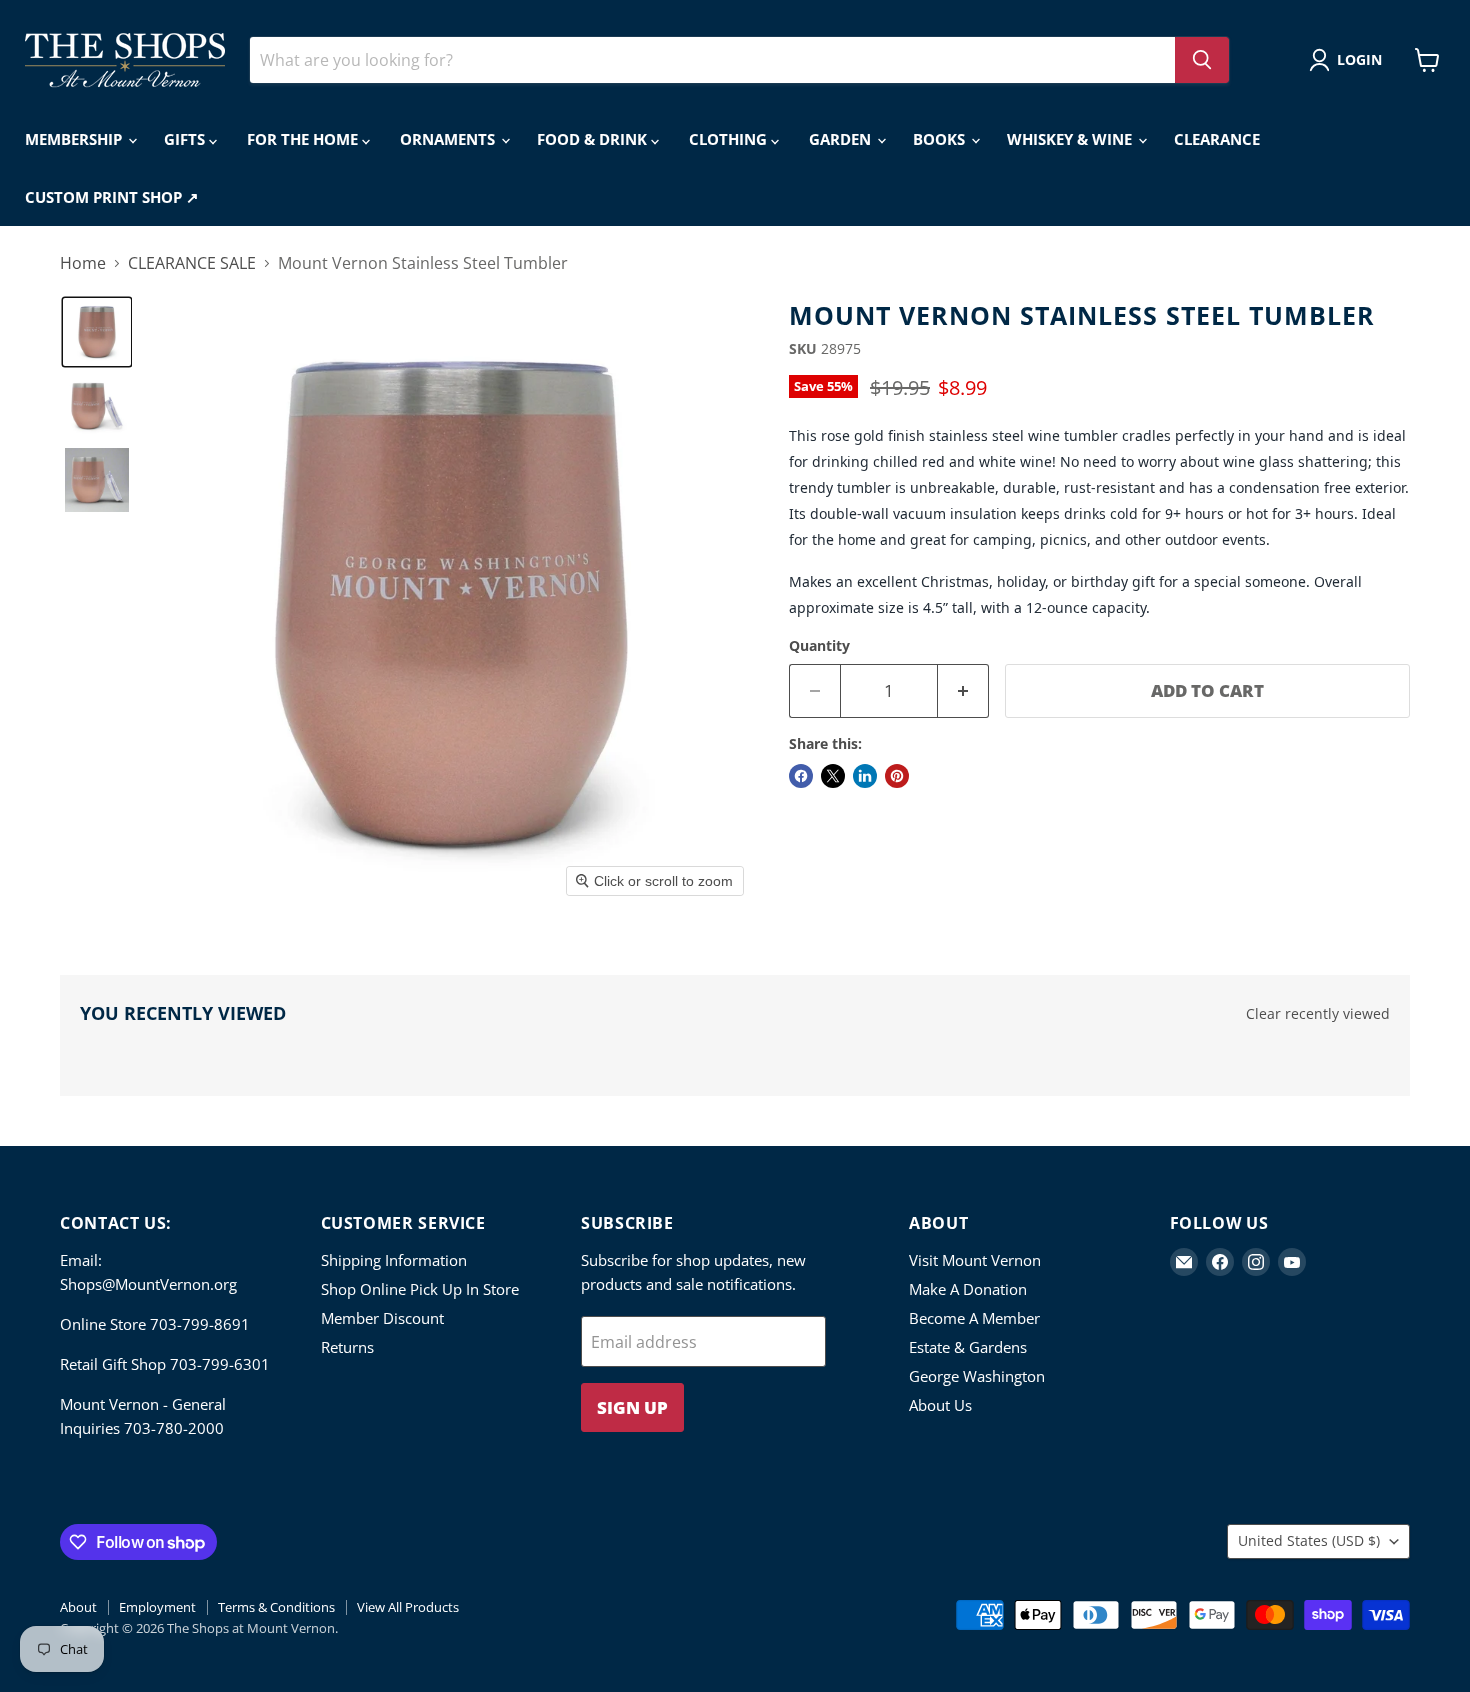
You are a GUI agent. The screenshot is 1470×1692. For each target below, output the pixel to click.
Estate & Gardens (968, 1347)
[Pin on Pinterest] (897, 776)
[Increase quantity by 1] (963, 691)
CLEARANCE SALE (192, 263)
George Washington (977, 1376)
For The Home (304, 139)
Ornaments (449, 139)
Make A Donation (968, 1289)
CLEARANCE (1217, 139)
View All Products (408, 1607)
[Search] (1202, 60)
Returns (347, 1347)
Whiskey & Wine (1071, 139)
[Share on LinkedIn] (865, 776)
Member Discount (382, 1318)
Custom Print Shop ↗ (112, 197)
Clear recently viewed (1318, 1014)
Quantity (819, 646)
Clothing (730, 139)
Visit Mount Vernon (975, 1260)
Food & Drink (594, 139)
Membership (75, 139)
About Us (940, 1405)
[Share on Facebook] (801, 776)
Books (941, 139)
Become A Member (974, 1318)
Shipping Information (394, 1260)
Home (83, 263)
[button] (1349, 60)
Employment (157, 1607)
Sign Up (632, 1407)
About (78, 1607)
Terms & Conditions (276, 1607)
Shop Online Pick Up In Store (420, 1289)
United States (1309, 1540)
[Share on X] (833, 776)
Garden (842, 139)
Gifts (186, 139)
